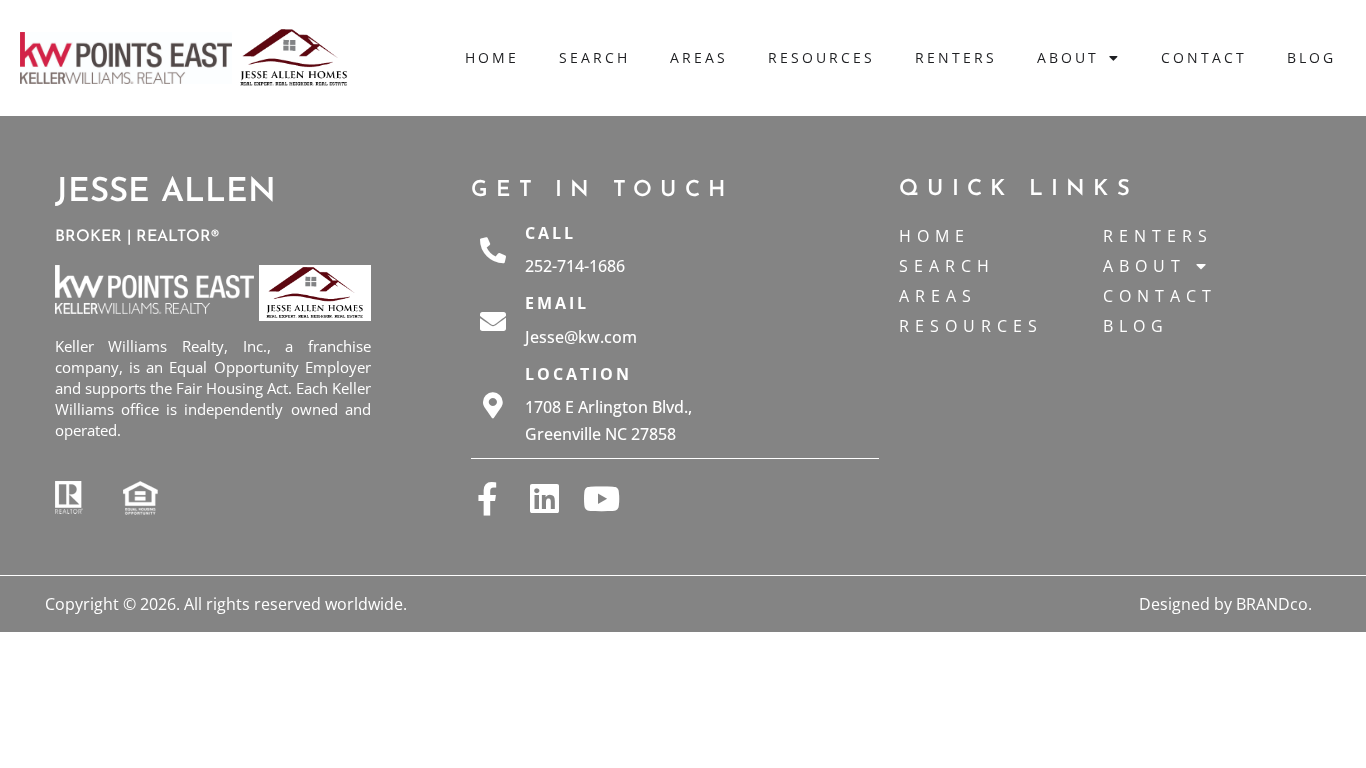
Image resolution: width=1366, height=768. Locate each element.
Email (557, 303)
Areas (699, 57)
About (1068, 57)
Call (550, 233)
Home (492, 57)
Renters (956, 57)
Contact (1204, 57)
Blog (1311, 57)
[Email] (493, 321)
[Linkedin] (544, 498)
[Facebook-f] (487, 498)
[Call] (493, 250)
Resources (821, 57)
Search (594, 57)
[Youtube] (601, 498)
